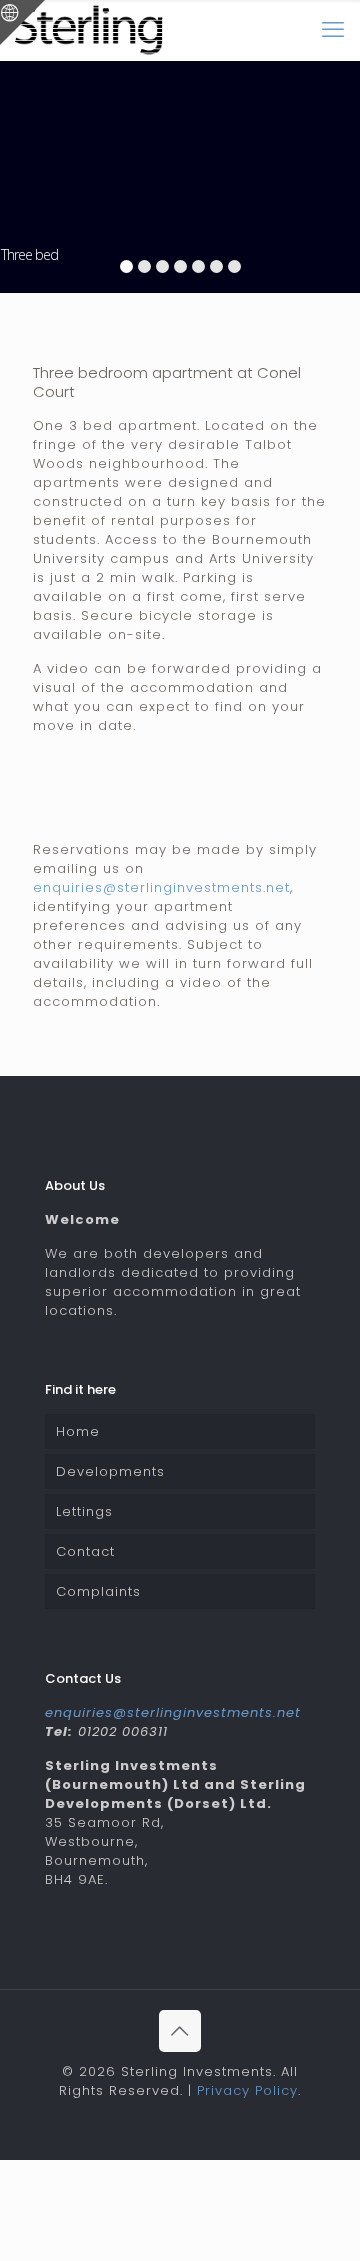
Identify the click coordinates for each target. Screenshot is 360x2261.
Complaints (98, 1591)
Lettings (84, 1511)
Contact (85, 1551)
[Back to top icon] (180, 2031)
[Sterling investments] (89, 30)
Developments (110, 1471)
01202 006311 (123, 1731)
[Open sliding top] (22, 22)
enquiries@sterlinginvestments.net (161, 887)
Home (78, 1431)
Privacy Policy (247, 2090)
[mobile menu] (333, 30)
